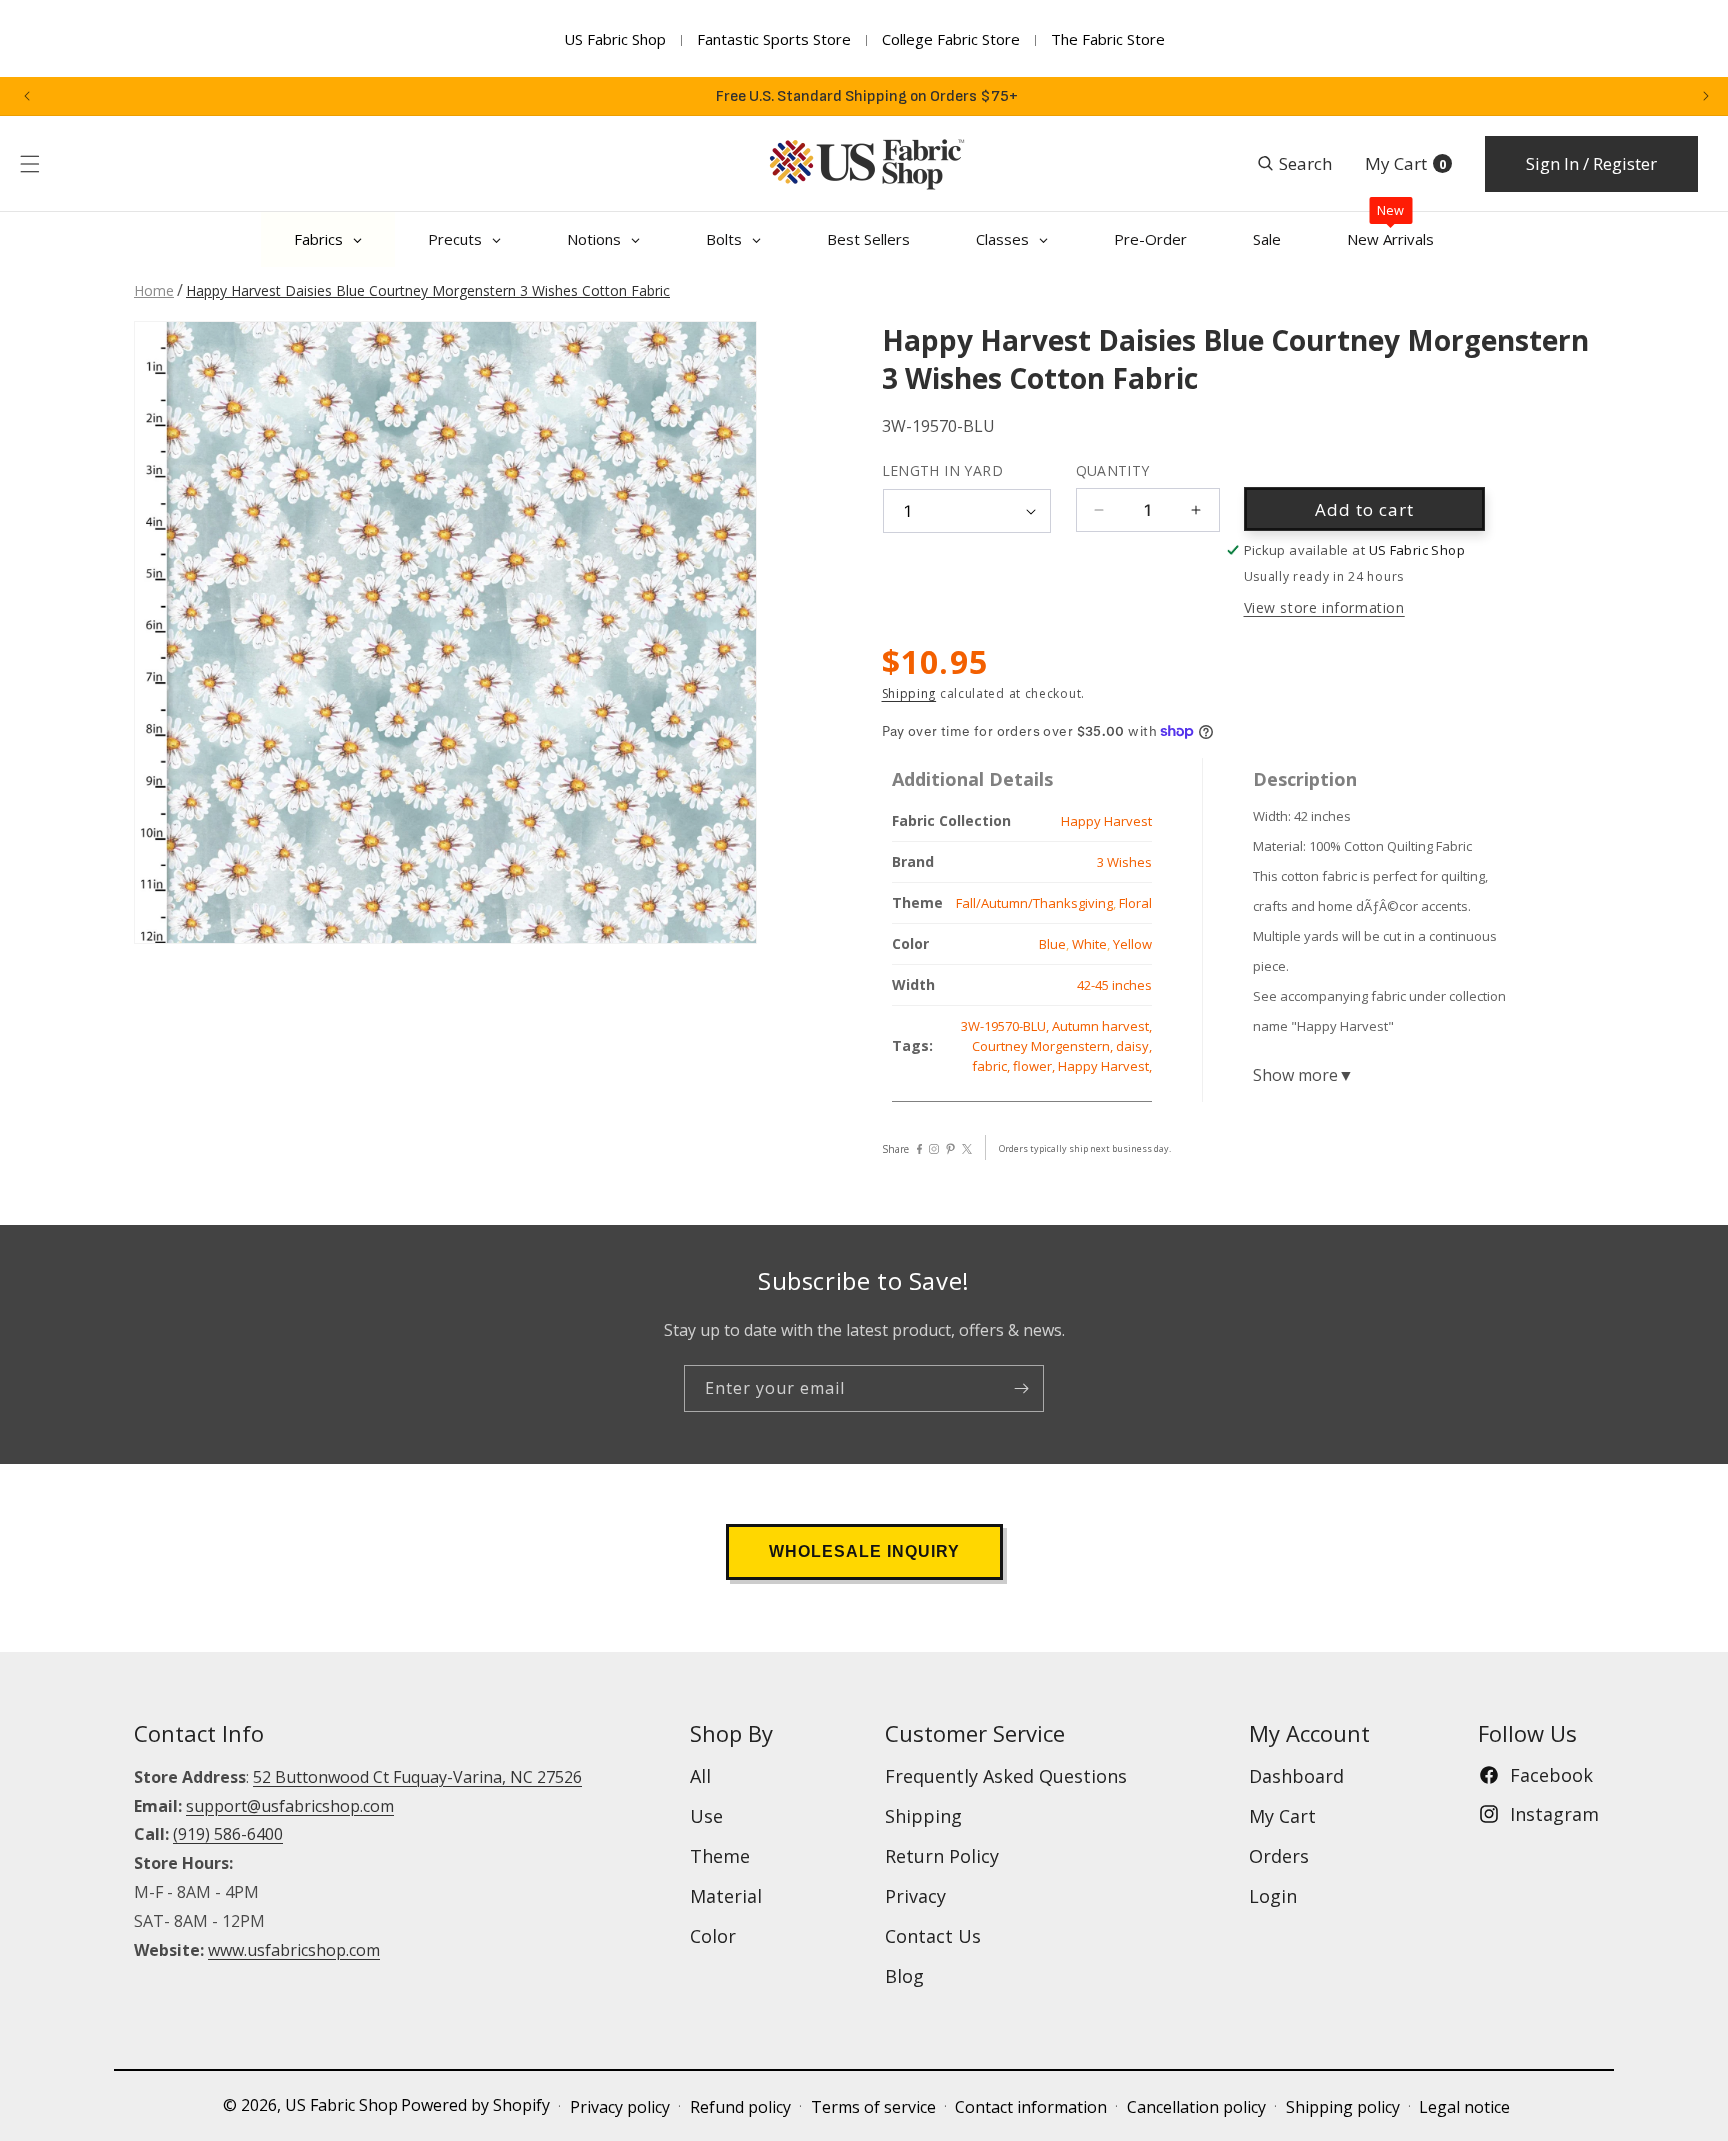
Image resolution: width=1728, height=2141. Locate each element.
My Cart (1282, 1816)
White (1089, 944)
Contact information (1031, 2107)
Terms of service (873, 2107)
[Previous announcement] (27, 96)
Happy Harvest (1106, 821)
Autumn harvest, (1102, 1026)
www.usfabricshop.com (294, 1950)
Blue (1052, 944)
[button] (30, 164)
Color (713, 1936)
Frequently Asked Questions (1006, 1776)
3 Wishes (1124, 862)
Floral (1135, 903)
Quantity (1113, 470)
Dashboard (1296, 1776)
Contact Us (933, 1936)
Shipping (909, 693)
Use (706, 1816)
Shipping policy (1343, 2107)
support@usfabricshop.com (290, 1806)
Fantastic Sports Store (774, 39)
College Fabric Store (951, 39)
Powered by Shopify (475, 2105)
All (700, 1776)
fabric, (992, 1066)
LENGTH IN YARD (943, 470)
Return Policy (942, 1856)
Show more (1303, 1075)
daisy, (1134, 1046)
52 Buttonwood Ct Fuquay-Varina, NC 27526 (417, 1777)
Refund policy (740, 2107)
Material (726, 1896)
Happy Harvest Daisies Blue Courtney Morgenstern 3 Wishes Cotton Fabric (428, 290)
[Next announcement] (1706, 96)
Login (1273, 1896)
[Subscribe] (1021, 1388)
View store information (1324, 607)
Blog (904, 1976)
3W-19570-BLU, (1006, 1026)
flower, (1035, 1066)
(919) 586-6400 (228, 1834)
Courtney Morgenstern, (1044, 1046)
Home (154, 290)
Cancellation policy (1196, 2107)
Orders (1279, 1856)
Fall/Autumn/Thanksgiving (1034, 903)
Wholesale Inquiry (864, 1551)
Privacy (915, 1896)
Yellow (1132, 944)
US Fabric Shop (615, 39)
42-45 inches (1114, 985)
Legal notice (1464, 2107)
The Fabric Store (1108, 39)
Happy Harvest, (1105, 1066)
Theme (720, 1856)
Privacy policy (620, 2107)
